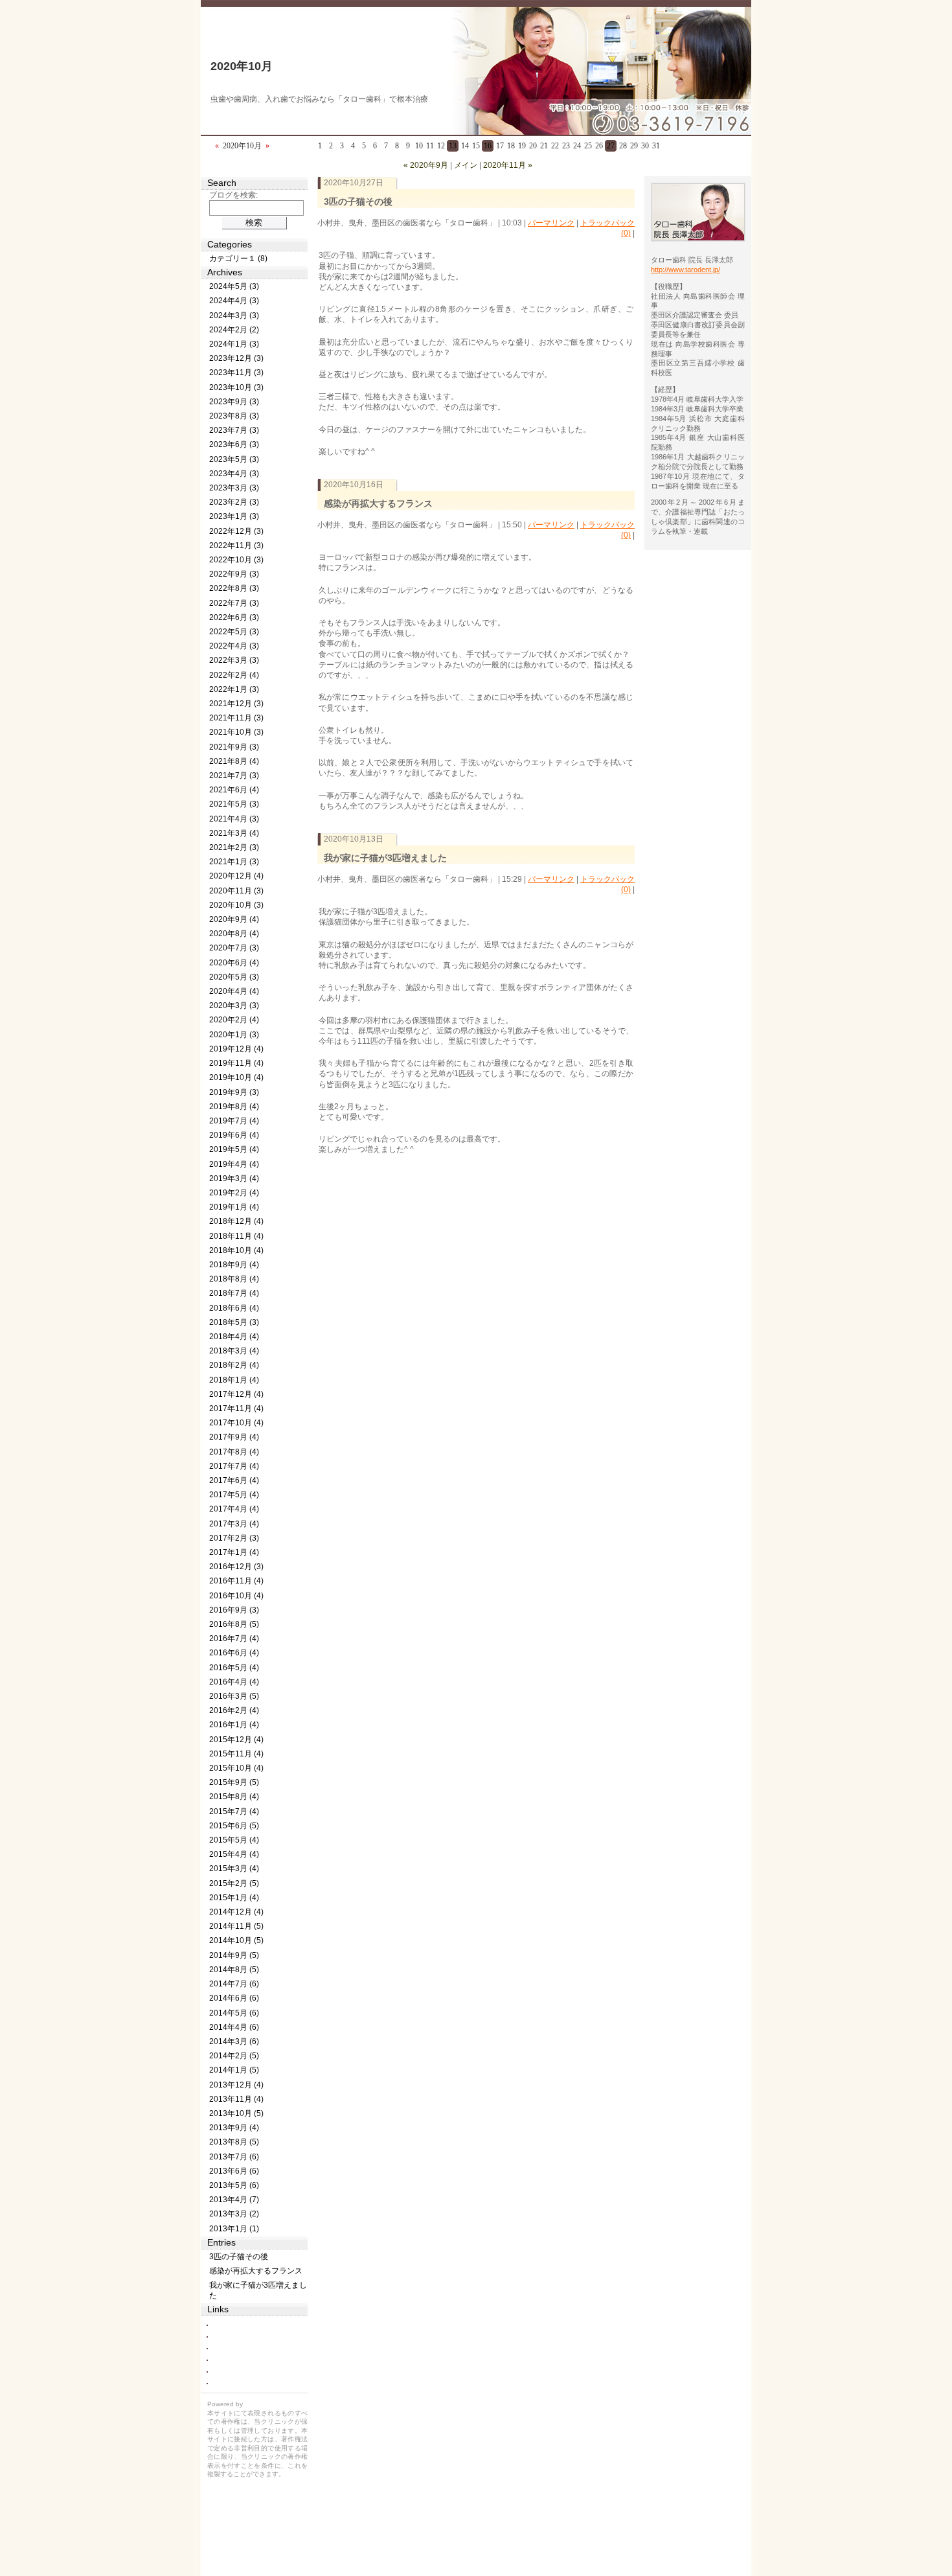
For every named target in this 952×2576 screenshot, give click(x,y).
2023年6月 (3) (234, 444)
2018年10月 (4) (236, 1250)
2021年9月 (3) (234, 747)
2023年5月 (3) (234, 459)
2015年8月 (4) (234, 1797)
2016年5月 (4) (234, 1668)
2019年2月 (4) (234, 1193)
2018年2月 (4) (234, 1365)
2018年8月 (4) (234, 1279)
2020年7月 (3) (234, 948)
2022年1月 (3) (234, 689)
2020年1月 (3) (234, 1035)
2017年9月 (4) (234, 1437)
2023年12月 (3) (236, 358)
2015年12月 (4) (236, 1740)
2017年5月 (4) (234, 1495)
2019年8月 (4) (234, 1107)
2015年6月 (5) (234, 1826)
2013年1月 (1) (234, 2229)
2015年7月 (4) (234, 1811)
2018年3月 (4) (234, 1351)
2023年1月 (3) (234, 516)
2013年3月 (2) (234, 2214)
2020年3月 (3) (234, 1006)
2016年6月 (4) (234, 1653)
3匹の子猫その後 (358, 201)
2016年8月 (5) (234, 1624)
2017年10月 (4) (236, 1423)
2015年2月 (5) (234, 1883)
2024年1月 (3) (234, 344)
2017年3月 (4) (234, 1524)
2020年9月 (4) (234, 919)
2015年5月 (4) (234, 1840)
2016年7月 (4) (234, 1639)
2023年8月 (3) (234, 416)
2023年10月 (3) (236, 387)
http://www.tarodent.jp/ (686, 270)
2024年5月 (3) (234, 286)
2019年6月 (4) (234, 1135)
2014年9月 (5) (234, 1955)
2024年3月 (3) (234, 316)
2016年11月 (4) (236, 1581)
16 (488, 146)
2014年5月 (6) (234, 2013)
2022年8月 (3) (234, 588)
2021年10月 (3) (236, 732)
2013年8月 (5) (234, 2142)
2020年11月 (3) (236, 891)
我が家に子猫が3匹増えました (385, 858)
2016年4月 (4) (234, 1682)
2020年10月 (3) (236, 905)
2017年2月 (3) (234, 1538)
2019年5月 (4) (234, 1149)
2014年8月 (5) (234, 1970)
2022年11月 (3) (236, 546)
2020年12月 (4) (236, 876)
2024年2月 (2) (234, 330)
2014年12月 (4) (236, 1912)
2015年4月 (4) (234, 1854)
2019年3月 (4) (234, 1179)
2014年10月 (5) (236, 1940)
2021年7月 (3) (234, 776)
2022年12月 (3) (236, 531)
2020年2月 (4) (234, 1020)
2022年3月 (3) (234, 660)
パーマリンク (551, 223)
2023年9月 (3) (234, 402)
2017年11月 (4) (236, 1409)
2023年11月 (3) (236, 373)
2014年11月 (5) (236, 1926)
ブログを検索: (233, 195)
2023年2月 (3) (234, 502)
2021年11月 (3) (236, 718)
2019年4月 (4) (234, 1164)
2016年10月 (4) (236, 1596)
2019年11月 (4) (236, 1063)
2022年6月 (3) (234, 617)
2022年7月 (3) (234, 603)
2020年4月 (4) (234, 991)
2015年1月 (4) (234, 1898)
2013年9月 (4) (234, 2128)
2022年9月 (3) (234, 574)
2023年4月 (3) (234, 474)
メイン (466, 165)
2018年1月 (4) (234, 1380)
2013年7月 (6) (234, 2157)
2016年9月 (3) (234, 1610)
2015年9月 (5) (234, 1782)
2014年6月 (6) (234, 1998)
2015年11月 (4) (236, 1754)
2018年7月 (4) (234, 1293)
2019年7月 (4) (234, 1121)
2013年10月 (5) (236, 2113)
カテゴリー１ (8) (238, 259)
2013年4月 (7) (234, 2200)
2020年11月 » (508, 165)
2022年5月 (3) (234, 632)
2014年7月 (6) (234, 1984)
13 (453, 146)
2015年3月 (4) (234, 1869)
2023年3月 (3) (234, 488)
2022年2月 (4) (234, 675)
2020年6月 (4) (234, 963)
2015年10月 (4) (236, 1768)
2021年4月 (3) (234, 819)
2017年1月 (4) (234, 1552)
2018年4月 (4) (234, 1337)
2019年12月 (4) (236, 1049)
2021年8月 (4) (234, 761)
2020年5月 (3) (234, 977)
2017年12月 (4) (236, 1394)
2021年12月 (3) (236, 704)
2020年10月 (242, 66)
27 (611, 146)
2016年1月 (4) (234, 1725)
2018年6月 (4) (234, 1308)
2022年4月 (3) (234, 646)
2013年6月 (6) (234, 2171)
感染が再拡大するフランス (378, 503)
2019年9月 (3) (234, 1092)
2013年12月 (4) (236, 2085)
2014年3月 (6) (234, 2041)
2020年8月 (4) (234, 934)
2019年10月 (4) (236, 1077)
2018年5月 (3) (234, 1322)
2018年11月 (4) (236, 1236)
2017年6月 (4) (234, 1480)
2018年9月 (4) (234, 1265)
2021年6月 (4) (234, 790)
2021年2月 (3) (234, 847)
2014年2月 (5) (234, 2056)
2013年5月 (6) (234, 2185)
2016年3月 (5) (234, 1696)
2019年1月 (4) (234, 1207)
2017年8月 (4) (234, 1452)
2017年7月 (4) (234, 1466)
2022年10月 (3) (236, 560)
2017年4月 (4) (234, 1509)
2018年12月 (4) (236, 1221)
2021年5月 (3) (234, 804)
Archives (225, 272)
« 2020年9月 (426, 165)
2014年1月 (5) (234, 2070)
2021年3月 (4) (234, 833)
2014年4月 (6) (234, 2027)
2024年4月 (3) (234, 301)
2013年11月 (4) (236, 2099)
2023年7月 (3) (234, 430)
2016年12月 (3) (236, 1567)
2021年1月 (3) (234, 862)
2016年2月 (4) (234, 1710)
